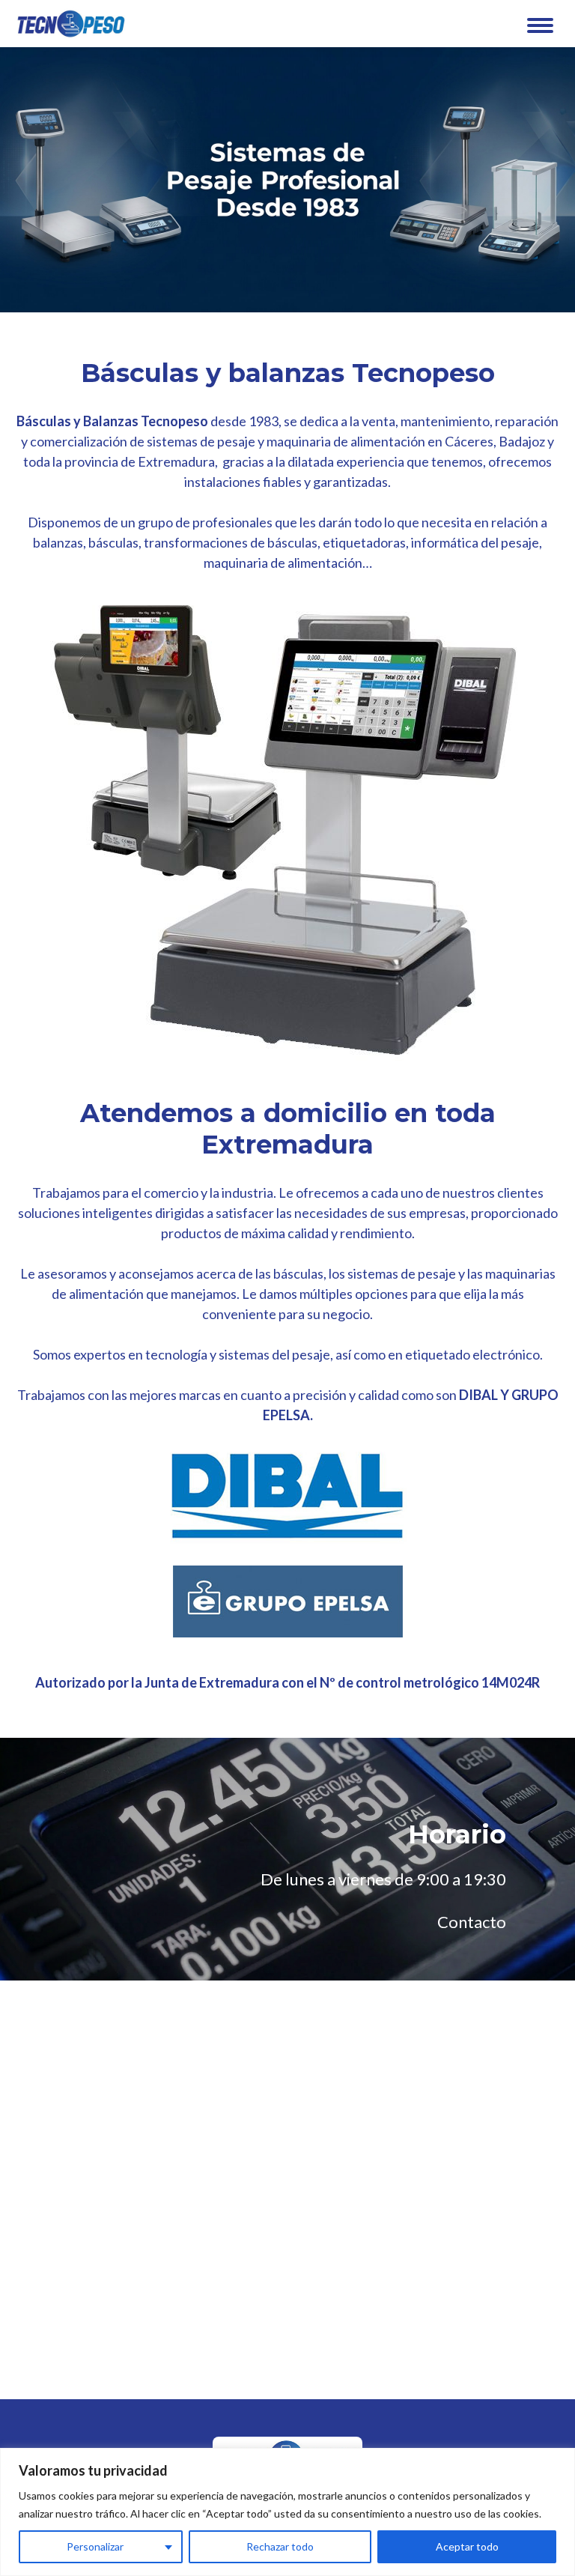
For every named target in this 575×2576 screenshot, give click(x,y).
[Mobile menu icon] (540, 25)
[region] (287, 2512)
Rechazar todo (280, 2546)
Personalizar (95, 2546)
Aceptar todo (467, 2546)
